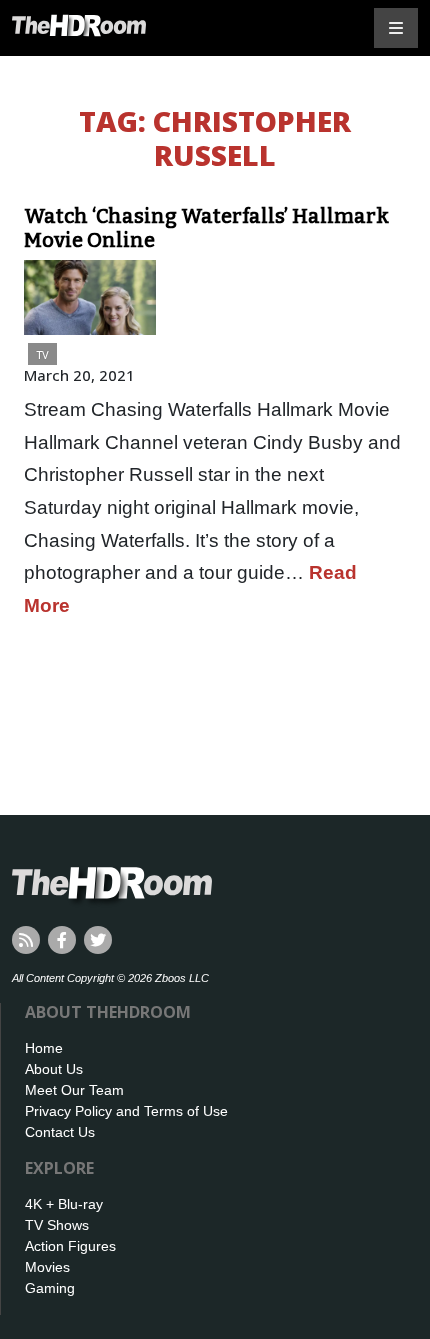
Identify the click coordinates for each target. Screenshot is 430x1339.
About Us (54, 1069)
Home (44, 1048)
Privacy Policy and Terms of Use (126, 1111)
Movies (47, 1267)
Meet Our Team (74, 1090)
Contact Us (60, 1132)
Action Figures (70, 1246)
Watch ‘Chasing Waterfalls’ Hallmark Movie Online (206, 228)
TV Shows (57, 1225)
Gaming (50, 1288)
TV (42, 354)
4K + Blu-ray (64, 1204)
